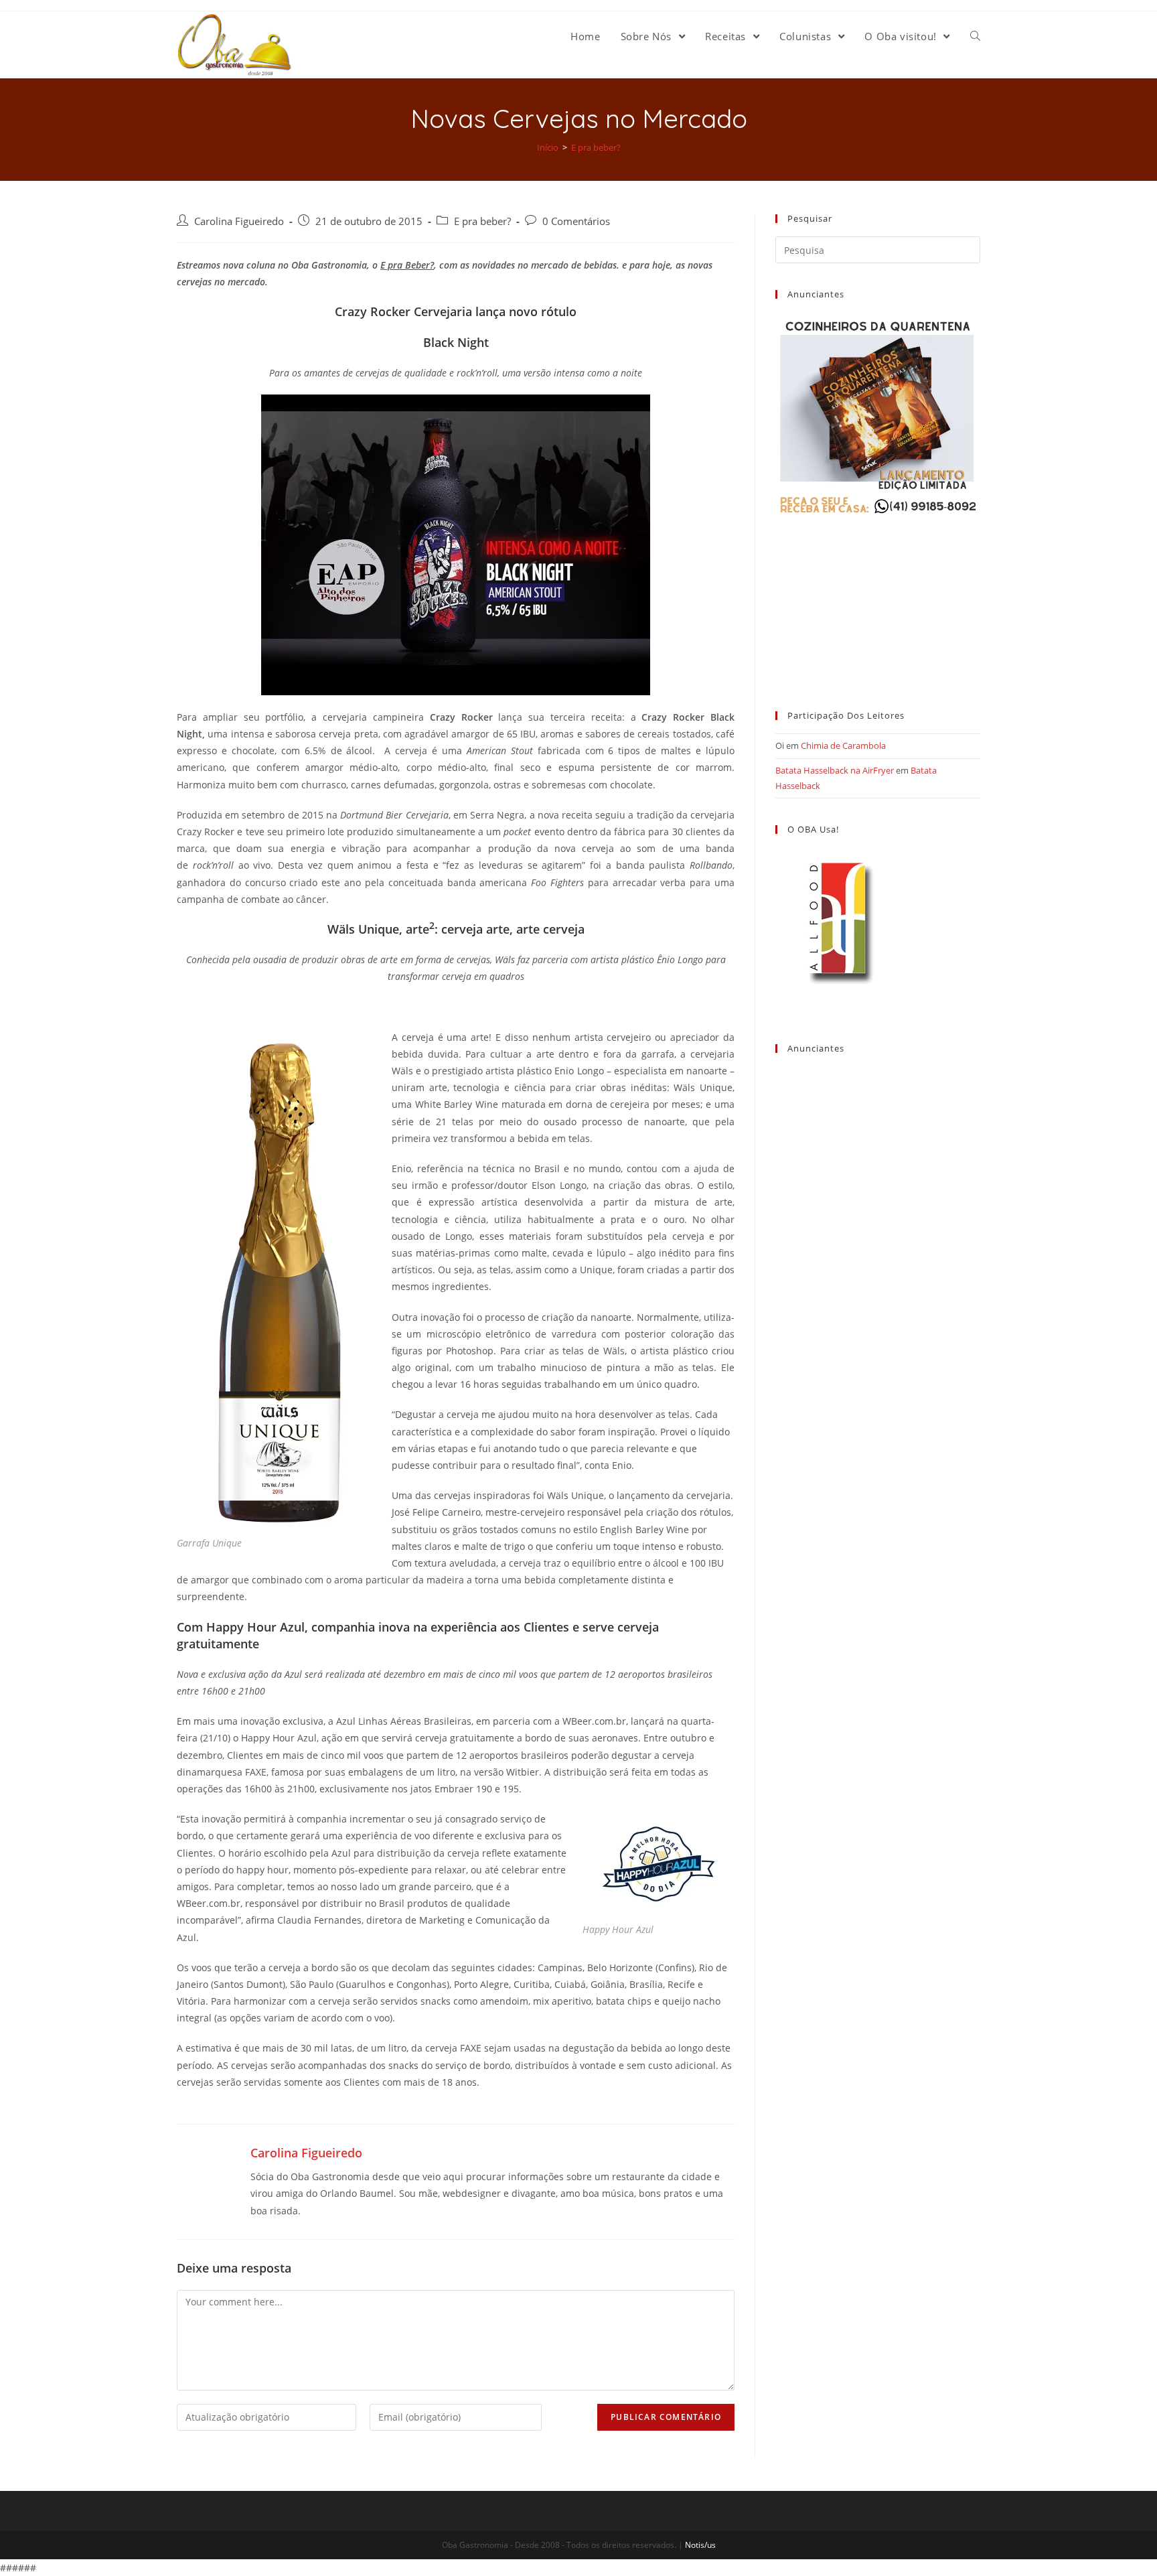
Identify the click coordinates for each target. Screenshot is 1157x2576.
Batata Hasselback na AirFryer (835, 770)
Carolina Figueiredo (239, 221)
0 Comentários (576, 221)
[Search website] (975, 36)
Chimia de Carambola (843, 745)
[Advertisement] (878, 601)
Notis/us (700, 2545)
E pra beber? (482, 221)
